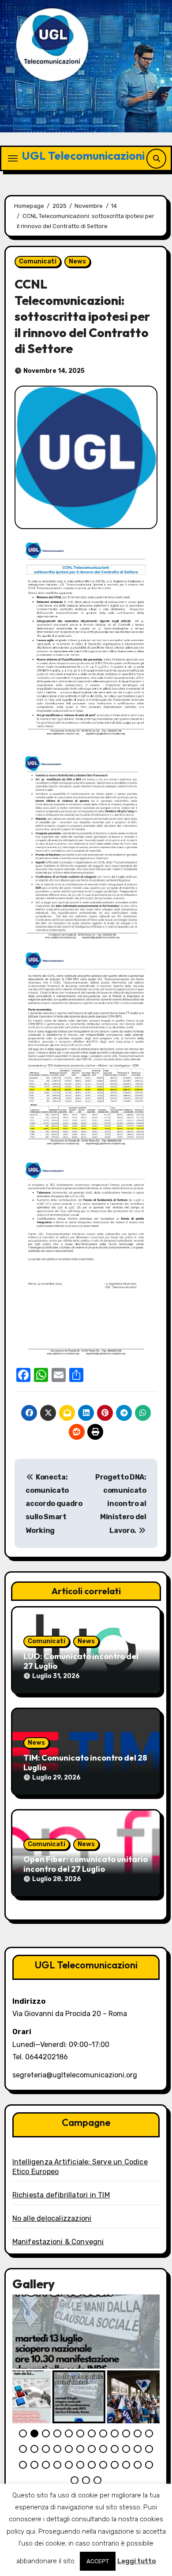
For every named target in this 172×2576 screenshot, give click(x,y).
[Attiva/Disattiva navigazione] (13, 158)
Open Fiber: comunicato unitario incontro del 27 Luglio (86, 1864)
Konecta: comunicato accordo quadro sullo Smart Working (54, 1504)
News (77, 261)
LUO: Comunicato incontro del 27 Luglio (81, 1661)
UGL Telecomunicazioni (83, 156)
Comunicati (38, 261)
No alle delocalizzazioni (52, 2218)
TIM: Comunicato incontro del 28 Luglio (85, 1763)
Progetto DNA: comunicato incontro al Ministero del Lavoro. (121, 1504)
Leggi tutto (137, 2561)
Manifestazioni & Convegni (58, 2242)
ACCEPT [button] (98, 2561)
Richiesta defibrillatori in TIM (61, 2195)
